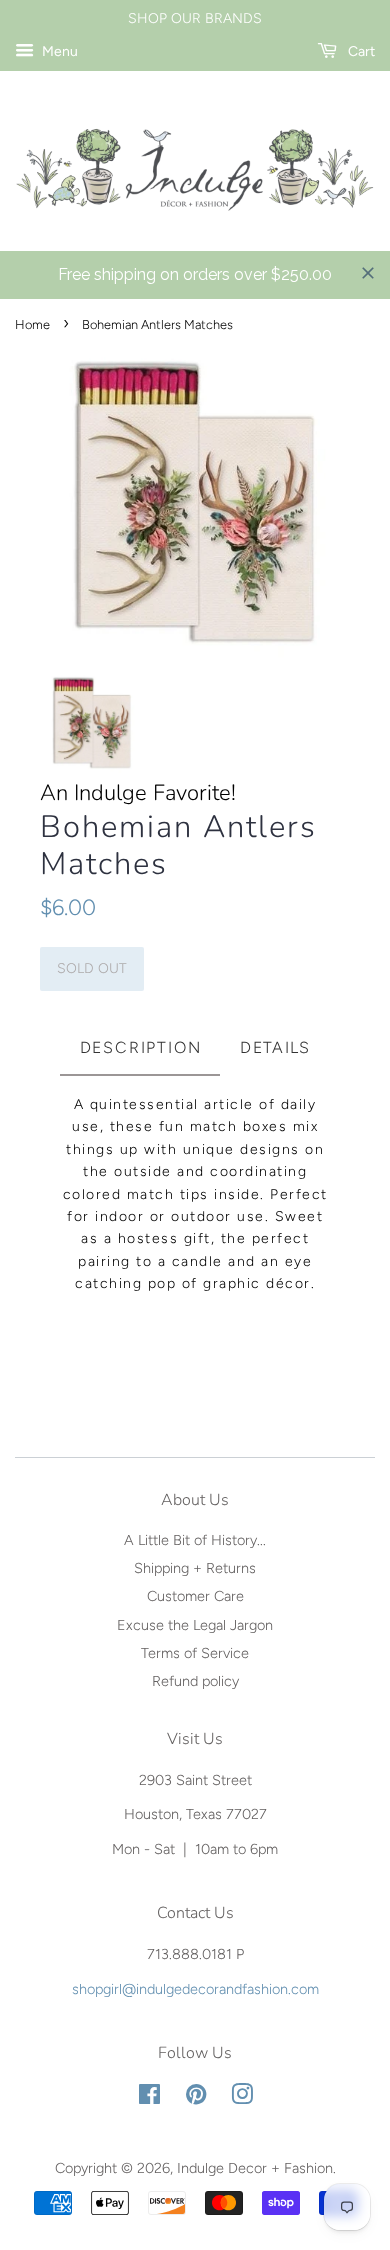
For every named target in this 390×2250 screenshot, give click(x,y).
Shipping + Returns (195, 1568)
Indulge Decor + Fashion (255, 2168)
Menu (58, 51)
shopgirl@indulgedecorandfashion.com (195, 1989)
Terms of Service (195, 1653)
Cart (360, 51)
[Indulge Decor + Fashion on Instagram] (242, 2098)
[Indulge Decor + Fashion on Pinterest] (196, 2098)
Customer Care (195, 1596)
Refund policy (195, 1681)
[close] (368, 273)
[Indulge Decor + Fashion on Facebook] (149, 2098)
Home (32, 324)
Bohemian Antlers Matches (178, 846)
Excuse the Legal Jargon (195, 1625)
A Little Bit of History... (195, 1540)
